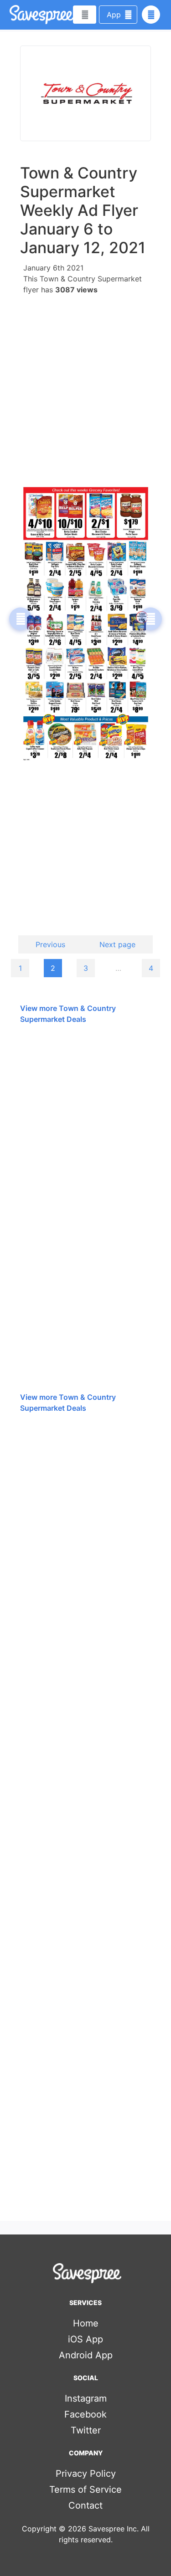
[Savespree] (10, 15)
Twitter (86, 2430)
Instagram (86, 2398)
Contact (85, 2505)
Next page (117, 944)
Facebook (85, 2414)
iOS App (85, 2339)
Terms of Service (85, 2489)
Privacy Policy (86, 2474)
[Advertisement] (85, 386)
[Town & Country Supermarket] (85, 93)
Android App (86, 2355)
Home (86, 2323)
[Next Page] (150, 619)
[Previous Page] (21, 619)
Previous (50, 944)
